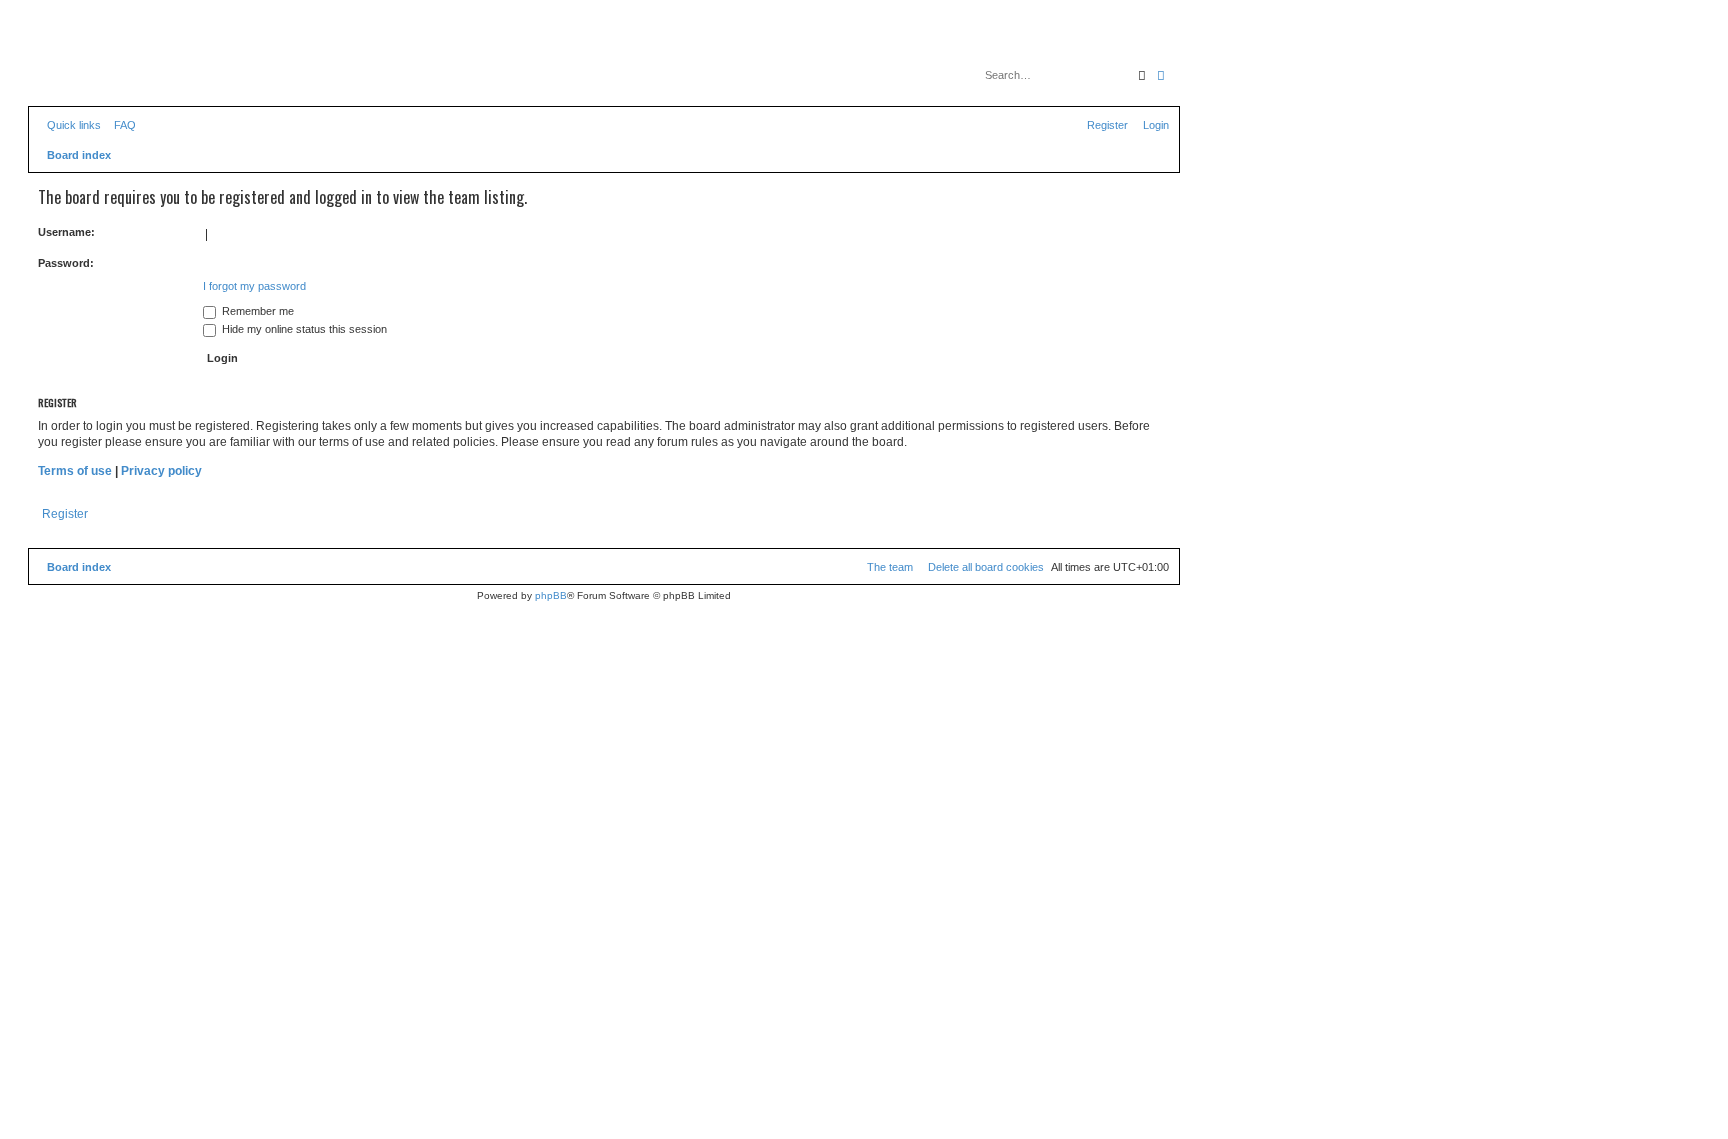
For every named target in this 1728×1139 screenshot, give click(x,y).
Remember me (256, 311)
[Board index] (119, 65)
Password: (66, 263)
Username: (66, 232)
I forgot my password (254, 286)
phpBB (551, 595)
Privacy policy (161, 471)
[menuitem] (121, 125)
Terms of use (75, 471)
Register (65, 514)
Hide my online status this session (303, 329)
